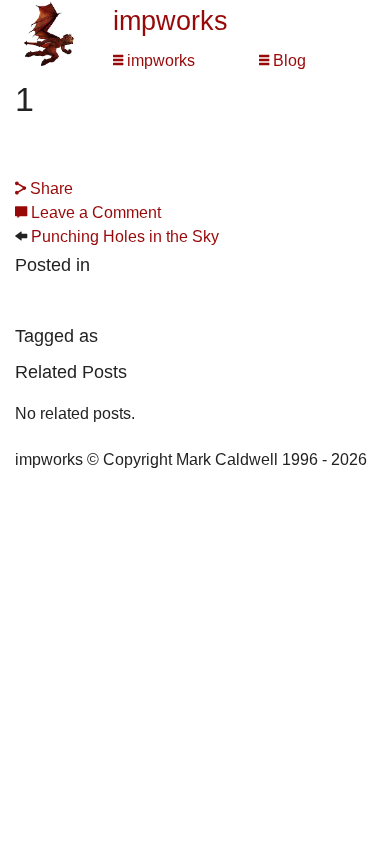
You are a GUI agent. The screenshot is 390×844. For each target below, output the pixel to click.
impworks (170, 21)
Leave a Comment (94, 212)
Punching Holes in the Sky (125, 236)
